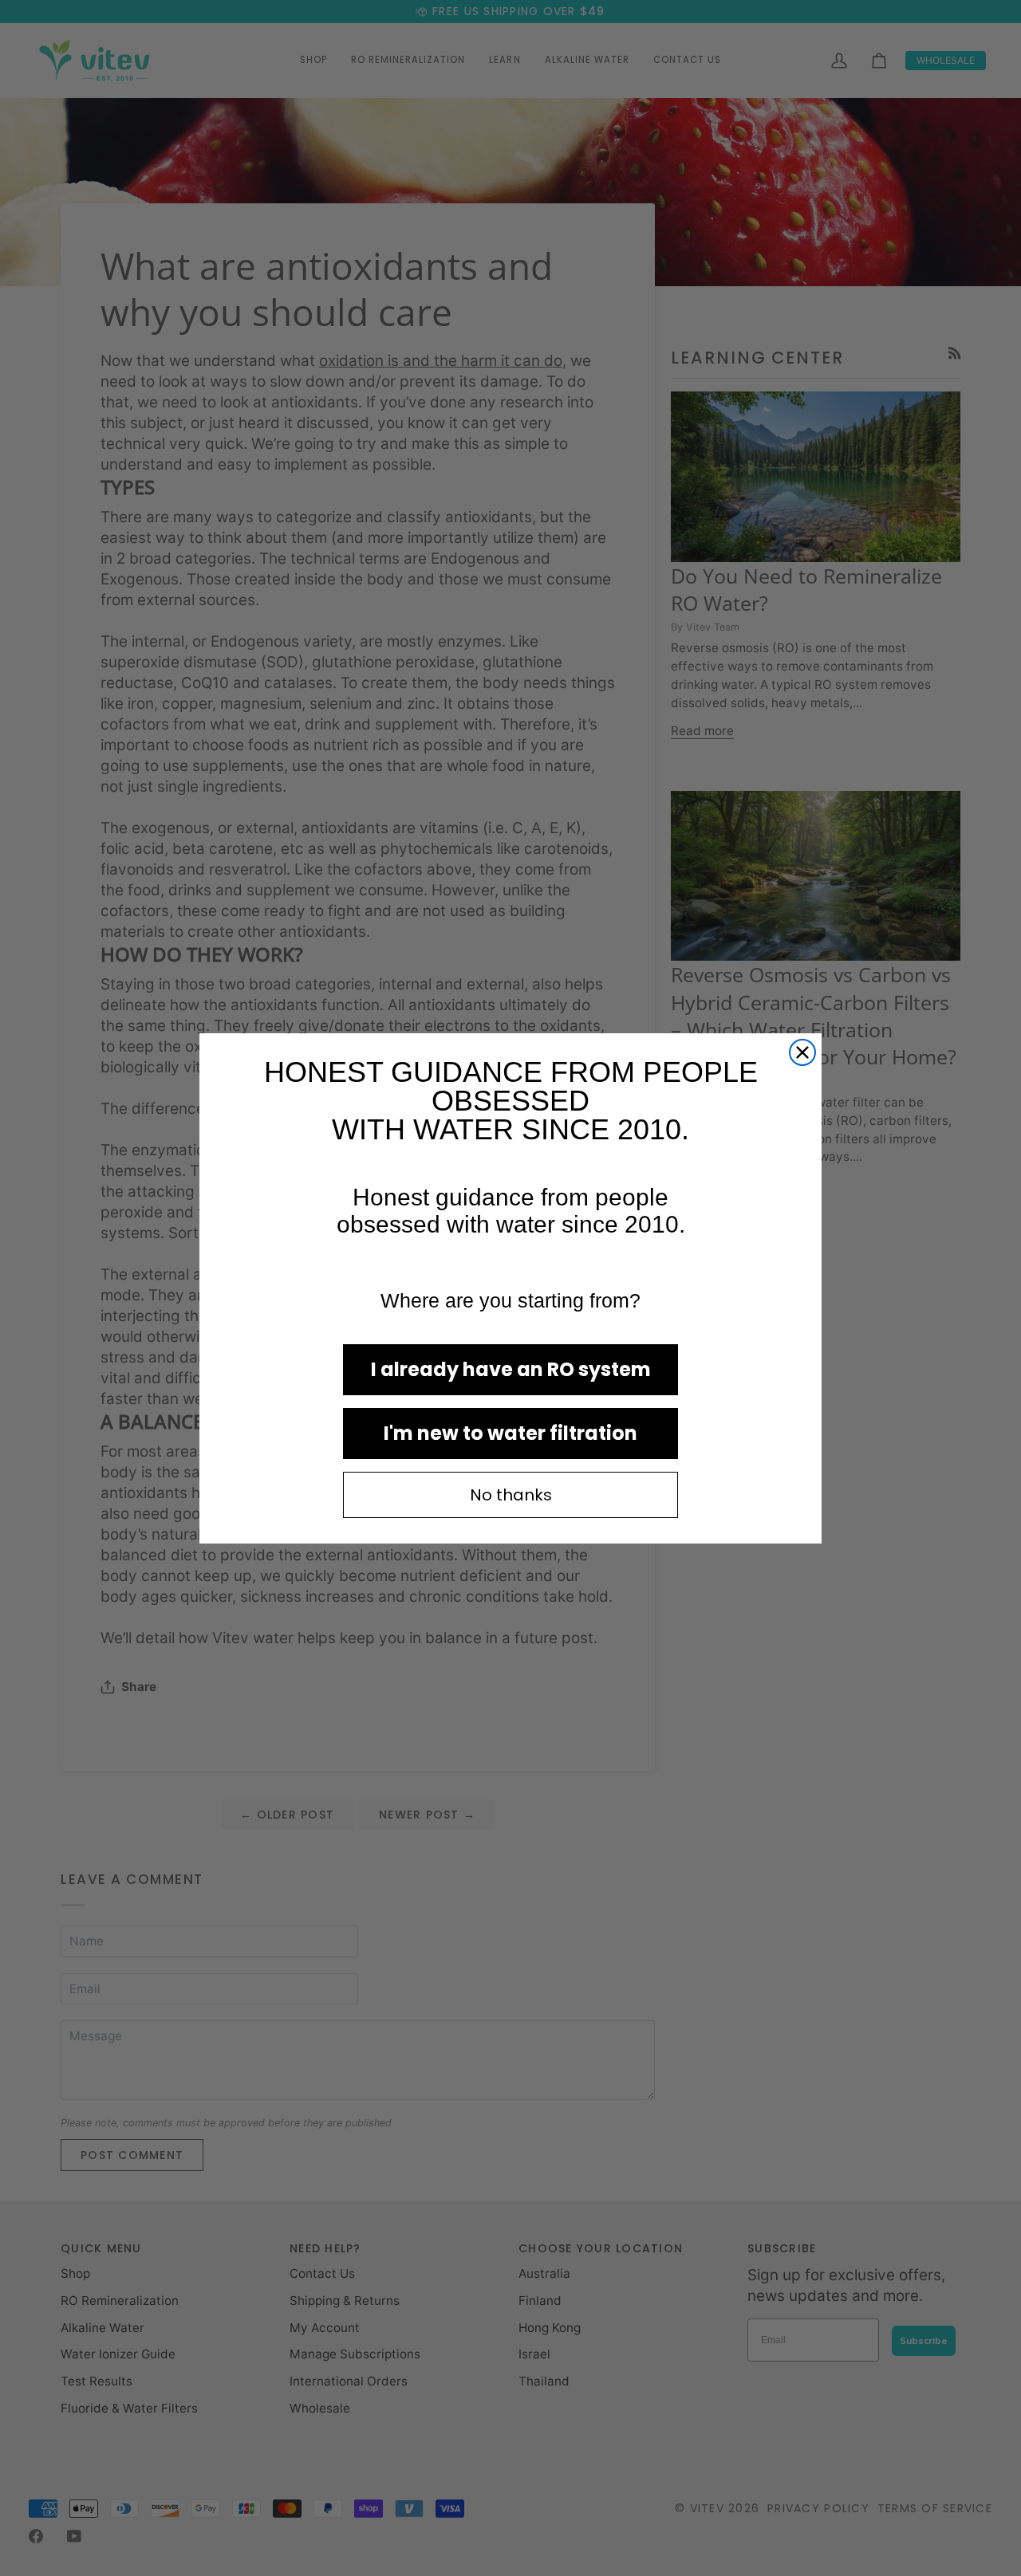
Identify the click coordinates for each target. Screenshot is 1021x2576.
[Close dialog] (802, 1052)
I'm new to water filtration (510, 1433)
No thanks (511, 1495)
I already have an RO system (511, 1369)
